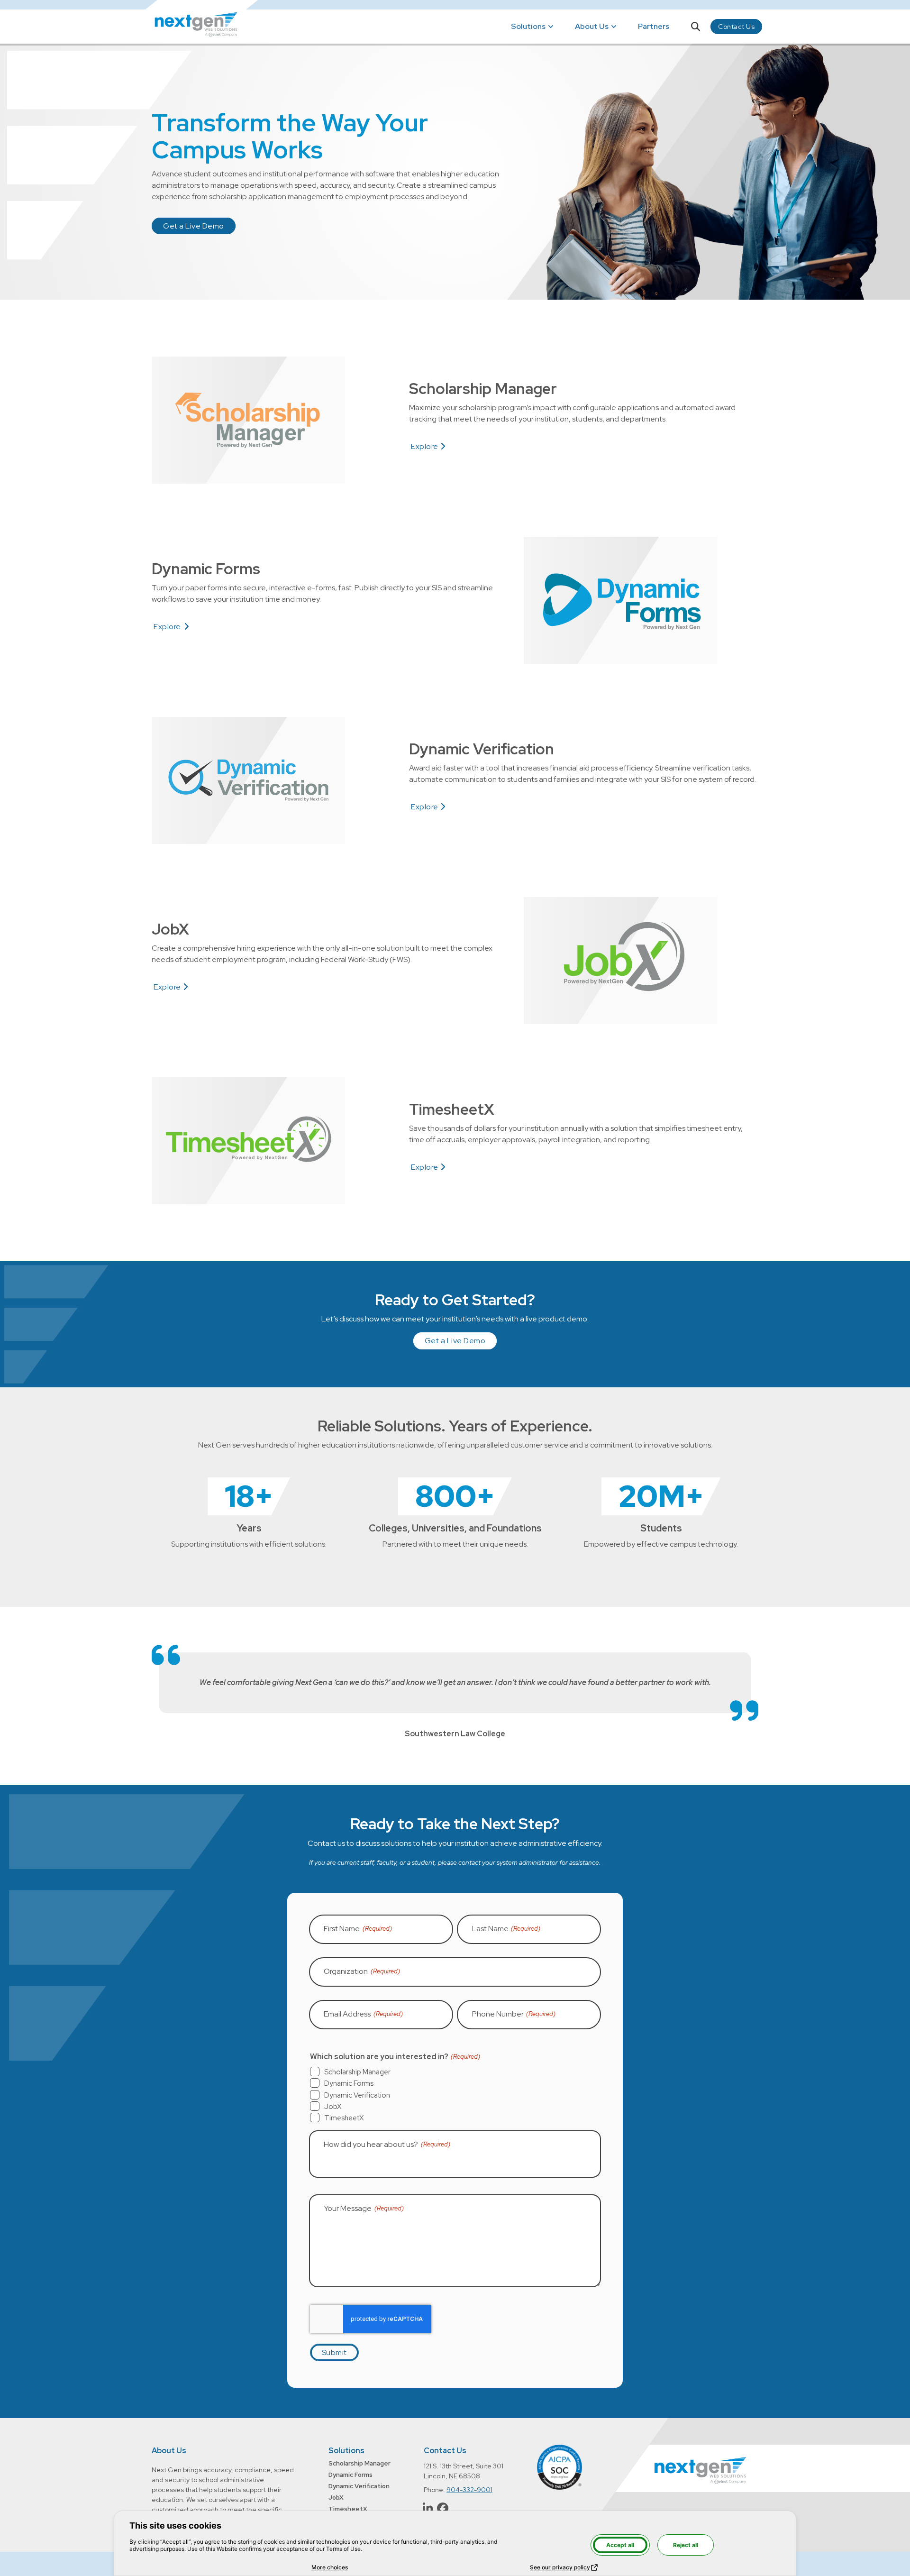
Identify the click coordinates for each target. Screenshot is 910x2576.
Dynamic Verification (357, 2095)
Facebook (443, 2508)
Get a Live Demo (194, 226)
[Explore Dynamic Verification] (248, 780)
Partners (654, 26)
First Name (358, 1929)
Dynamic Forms (349, 2083)
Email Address (363, 2014)
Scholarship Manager (357, 2072)
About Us (169, 2451)
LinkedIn (428, 2508)
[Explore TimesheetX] (248, 1141)
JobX (333, 2107)
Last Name (506, 1929)
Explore (428, 447)
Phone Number (514, 2014)
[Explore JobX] (620, 961)
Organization (362, 1971)
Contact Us (736, 27)
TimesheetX (344, 2118)
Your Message (364, 2208)
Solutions (528, 26)
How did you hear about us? (387, 2144)
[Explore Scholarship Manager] (248, 420)
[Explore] (620, 600)
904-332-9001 (469, 2490)
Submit (334, 2352)
